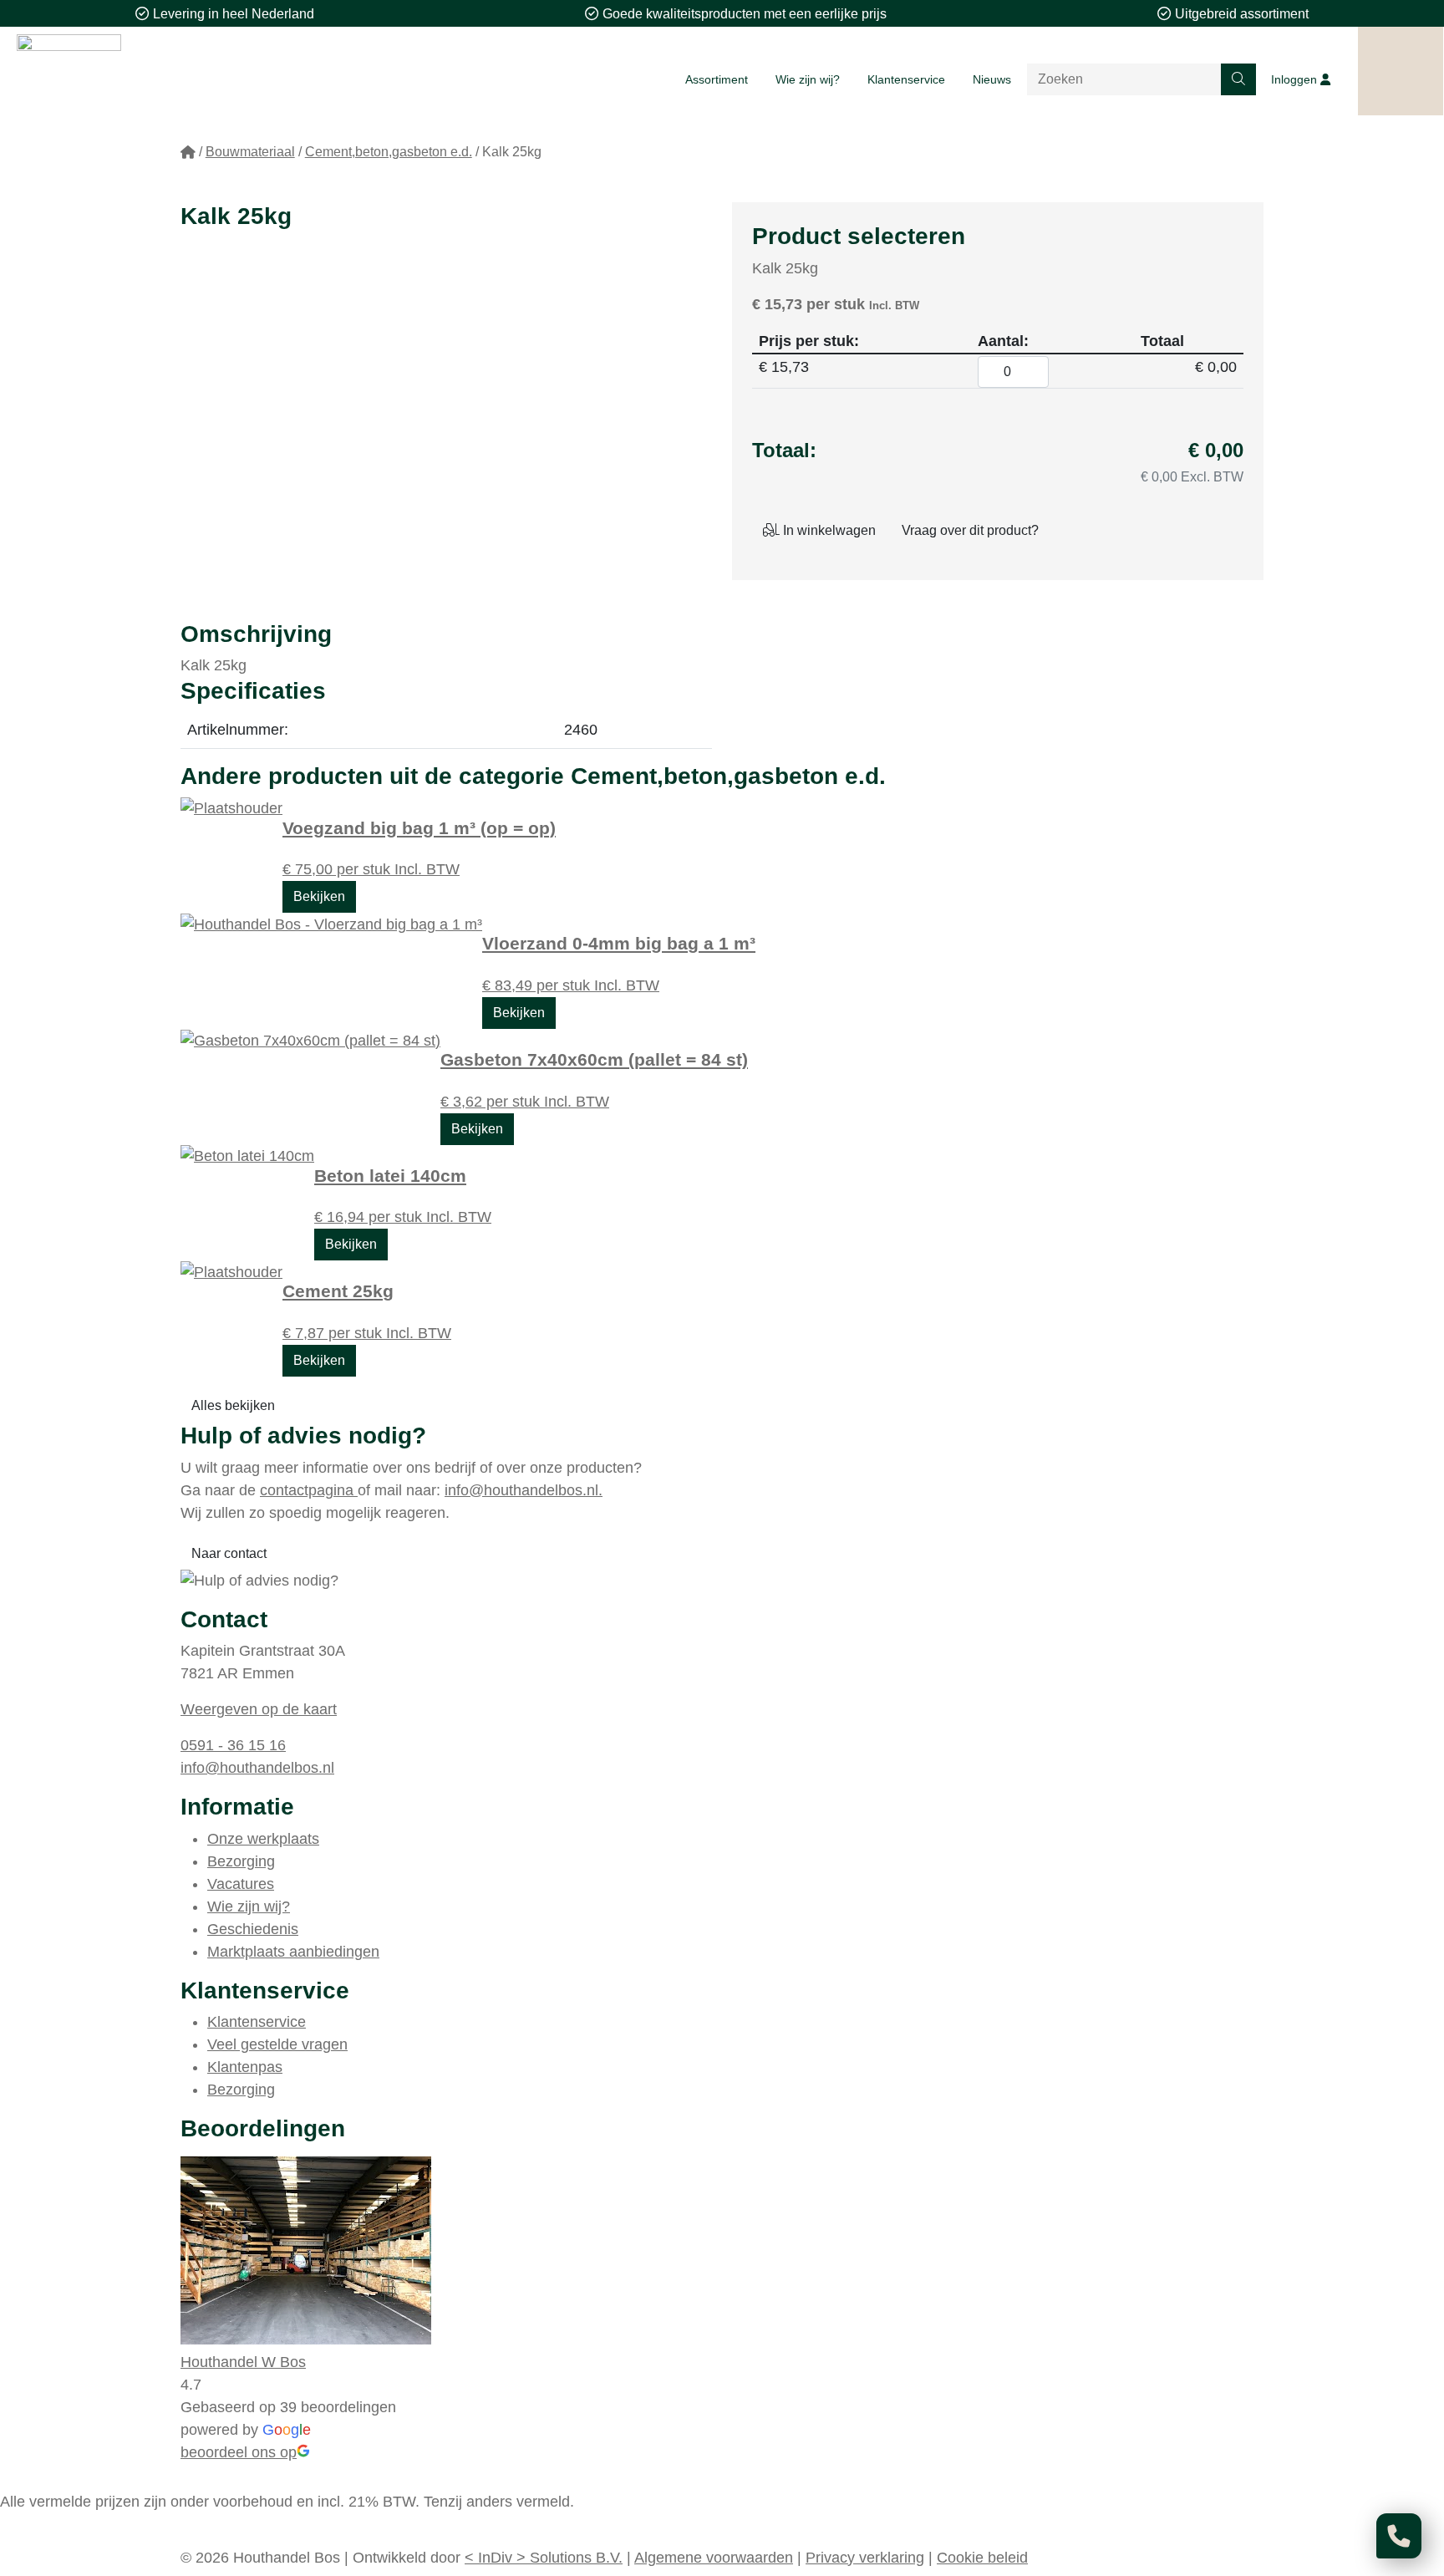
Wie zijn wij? (808, 79)
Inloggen (1296, 79)
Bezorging (241, 1861)
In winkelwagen (828, 530)
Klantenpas (245, 2067)
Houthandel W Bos (243, 2362)
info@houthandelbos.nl (257, 1768)
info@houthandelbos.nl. (524, 1490)
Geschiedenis (253, 1929)
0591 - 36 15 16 (233, 1745)
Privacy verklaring (865, 2558)
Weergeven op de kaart (259, 1709)
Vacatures (241, 1884)
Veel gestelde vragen (277, 2044)
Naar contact (229, 1553)
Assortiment (717, 79)
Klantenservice (906, 79)
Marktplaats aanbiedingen (293, 1952)
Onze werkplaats (263, 1839)
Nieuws (992, 79)
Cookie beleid (982, 2558)
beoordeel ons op (239, 2452)
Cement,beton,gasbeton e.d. (389, 152)
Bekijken (319, 896)
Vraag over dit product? (970, 530)
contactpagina (309, 1490)
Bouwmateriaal (250, 152)
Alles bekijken (233, 1405)
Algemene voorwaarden (714, 2558)
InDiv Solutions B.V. (544, 2558)
